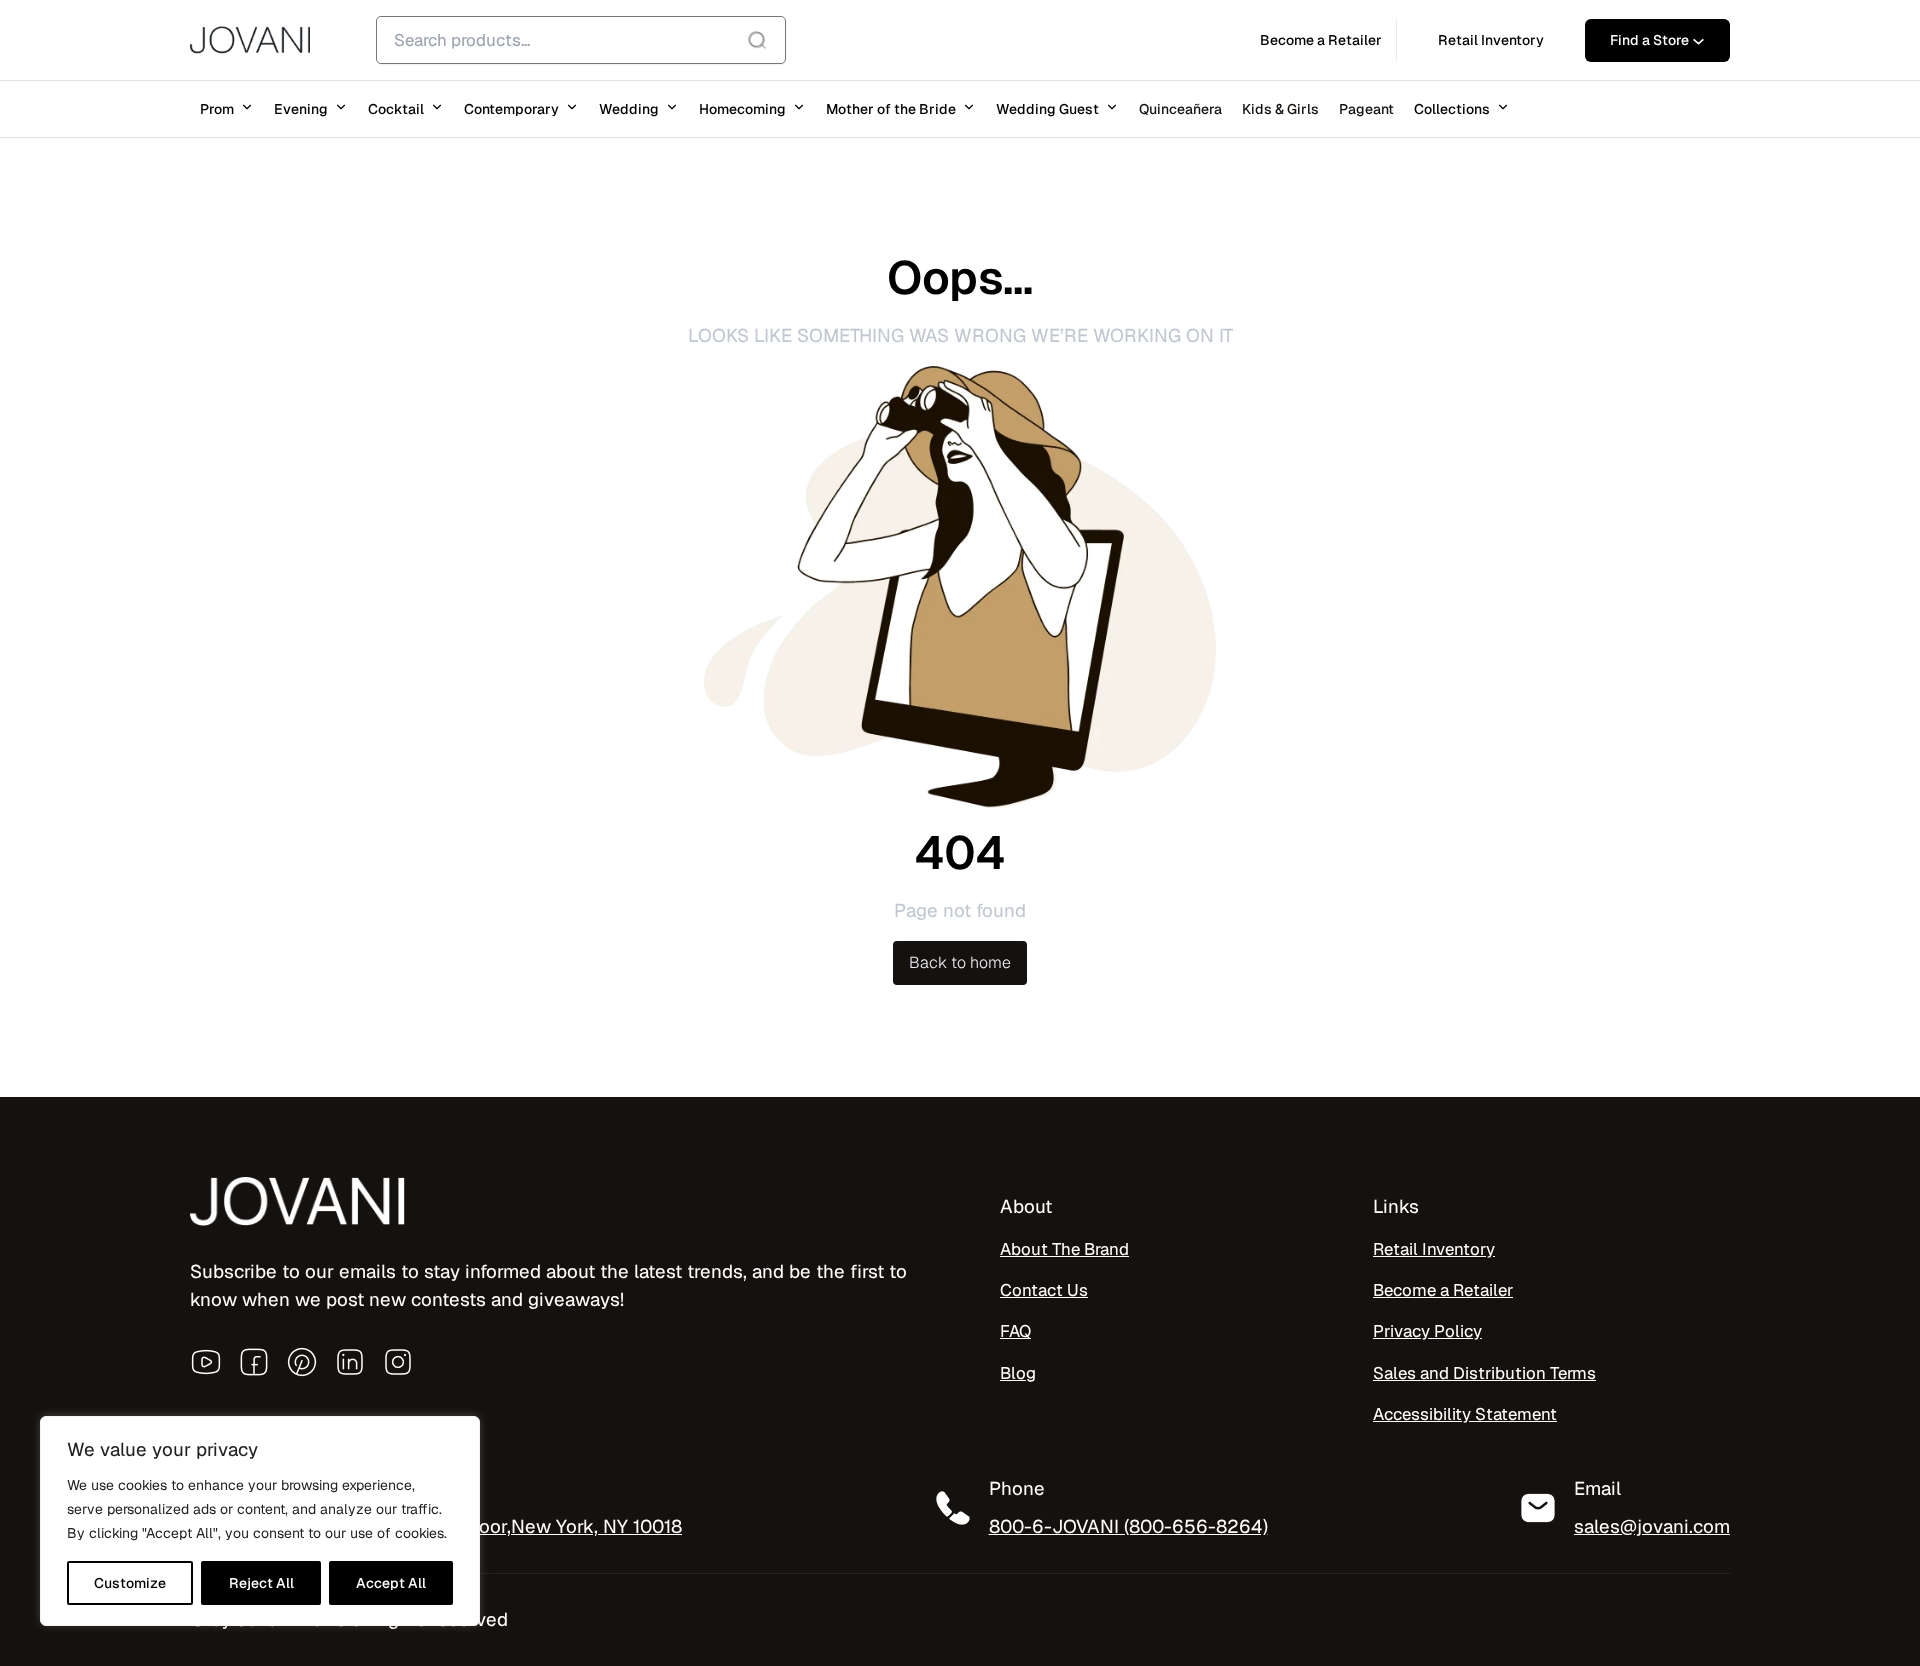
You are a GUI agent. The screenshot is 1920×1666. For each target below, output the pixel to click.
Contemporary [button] (511, 109)
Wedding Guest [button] (1047, 109)
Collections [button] (1452, 109)
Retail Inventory (1434, 1249)
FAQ (1015, 1331)
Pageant (1366, 109)
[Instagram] (398, 1362)
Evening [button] (301, 109)
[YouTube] (206, 1362)
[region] (260, 1521)
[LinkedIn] (350, 1362)
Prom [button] (217, 109)
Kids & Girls (1280, 109)
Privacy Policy (1427, 1331)
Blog (1018, 1373)
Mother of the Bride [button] (891, 109)
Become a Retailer (1443, 1290)
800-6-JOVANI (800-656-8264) (1128, 1526)
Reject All (261, 1583)
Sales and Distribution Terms (1484, 1373)
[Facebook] (254, 1362)
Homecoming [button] (742, 109)
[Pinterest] (302, 1362)
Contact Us (1044, 1290)
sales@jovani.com (1652, 1526)
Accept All (391, 1583)
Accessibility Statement (1465, 1414)
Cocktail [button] (396, 109)
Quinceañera (1180, 109)
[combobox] (581, 40)
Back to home (960, 962)
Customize (130, 1583)
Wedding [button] (629, 109)
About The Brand (1064, 1249)
